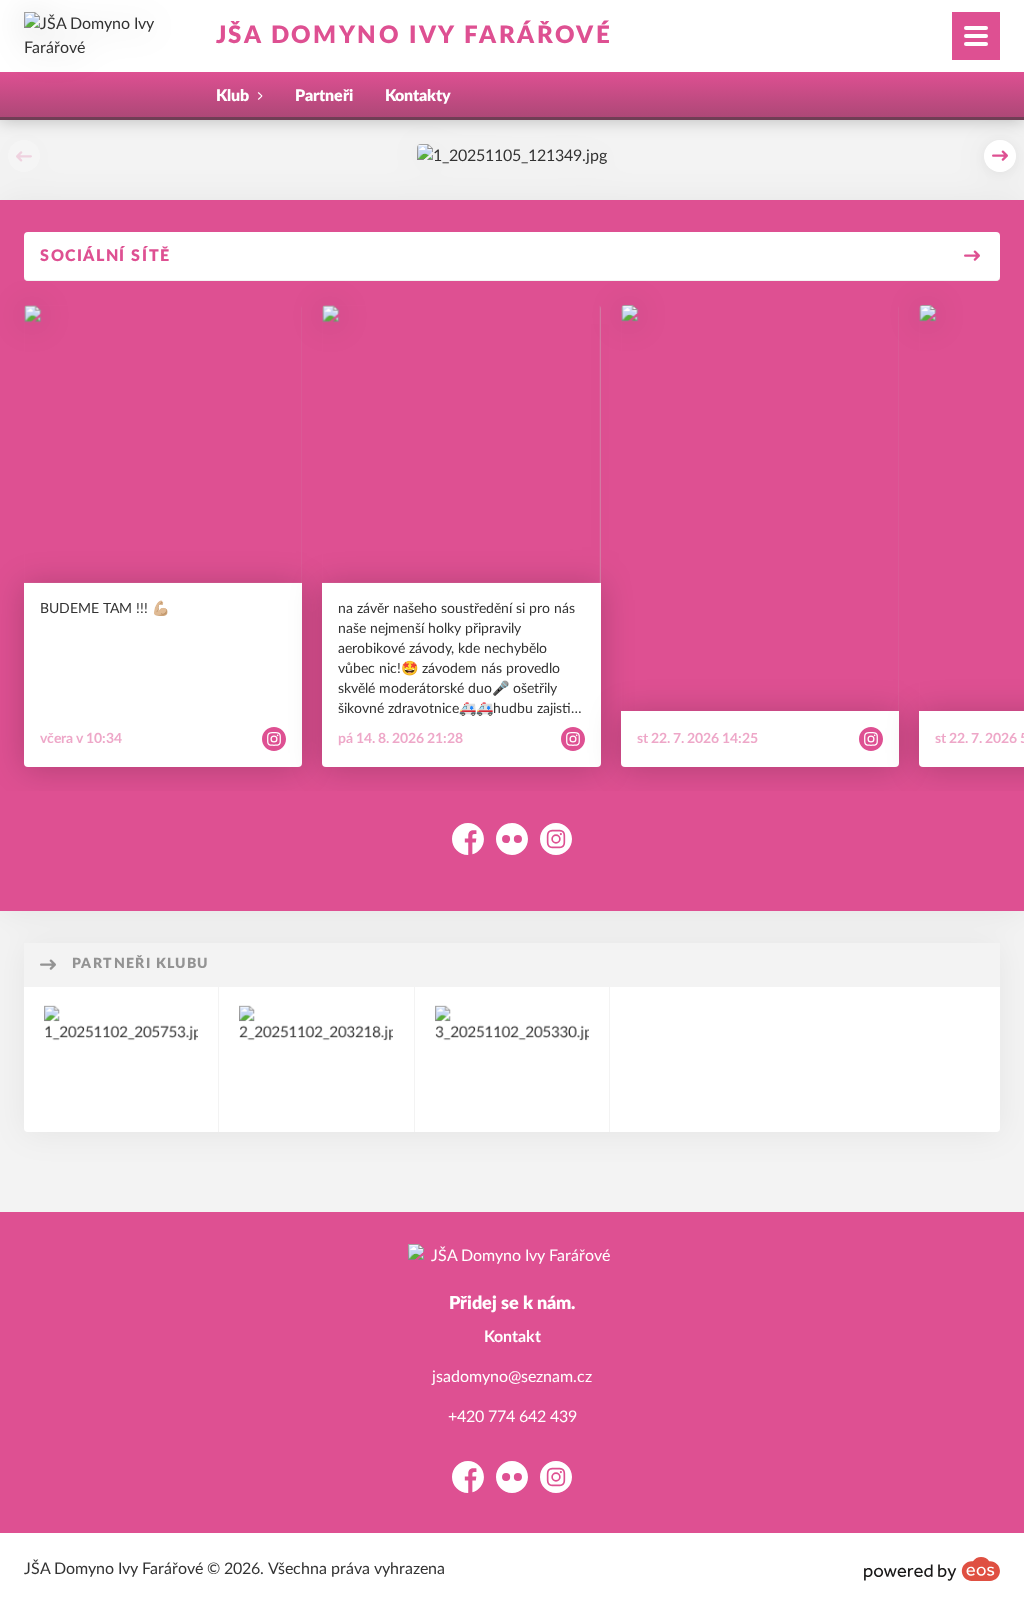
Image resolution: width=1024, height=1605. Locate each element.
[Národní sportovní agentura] (121, 1060)
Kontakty (418, 96)
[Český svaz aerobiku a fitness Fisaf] (512, 1060)
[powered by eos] (932, 1569)
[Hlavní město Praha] (316, 1060)
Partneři (324, 96)
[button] (24, 156)
